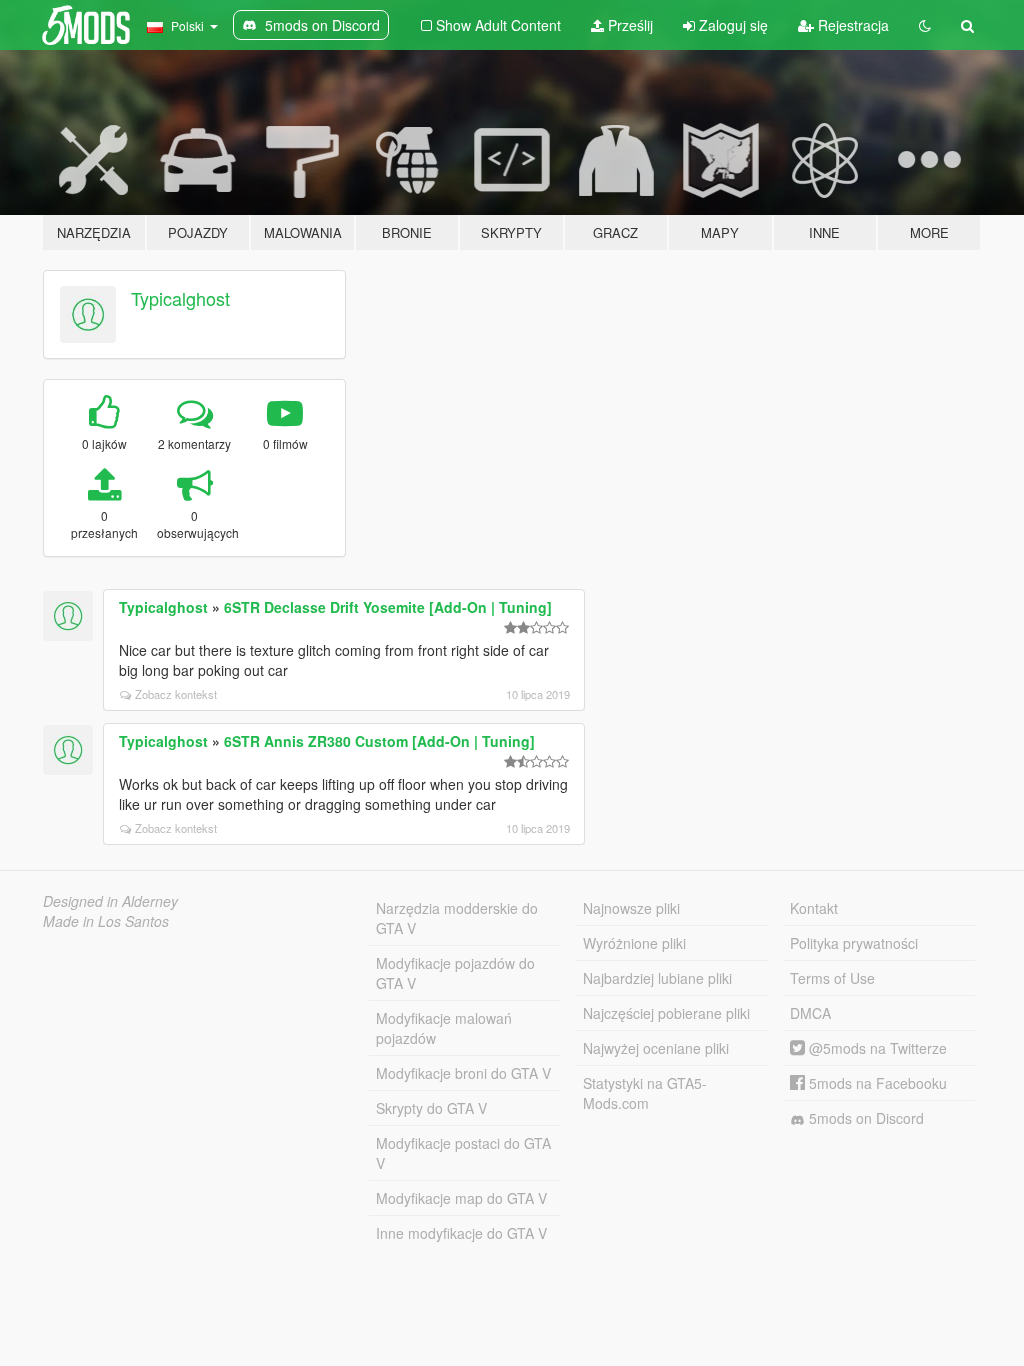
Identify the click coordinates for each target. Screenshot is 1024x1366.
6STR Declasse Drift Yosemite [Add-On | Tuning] (388, 607)
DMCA (810, 1013)
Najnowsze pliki (631, 908)
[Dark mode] (925, 25)
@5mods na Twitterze (876, 1048)
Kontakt (814, 908)
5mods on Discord (864, 1118)
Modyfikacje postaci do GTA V (463, 1153)
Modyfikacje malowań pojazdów (444, 1028)
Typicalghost (180, 298)
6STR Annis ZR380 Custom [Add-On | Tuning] (379, 741)
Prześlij (628, 25)
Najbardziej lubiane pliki (657, 978)
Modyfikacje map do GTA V (461, 1198)
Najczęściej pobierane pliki (666, 1013)
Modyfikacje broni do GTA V (463, 1073)
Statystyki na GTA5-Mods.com (645, 1093)
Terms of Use (832, 978)
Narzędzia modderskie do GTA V (457, 918)
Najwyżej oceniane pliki (656, 1048)
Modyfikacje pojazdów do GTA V (455, 973)
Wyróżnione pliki (634, 943)
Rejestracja (851, 25)
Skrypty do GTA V (431, 1108)
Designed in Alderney (110, 901)
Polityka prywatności (854, 943)
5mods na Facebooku (876, 1083)
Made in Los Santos (106, 921)
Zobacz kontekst (176, 694)
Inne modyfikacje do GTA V (461, 1233)
